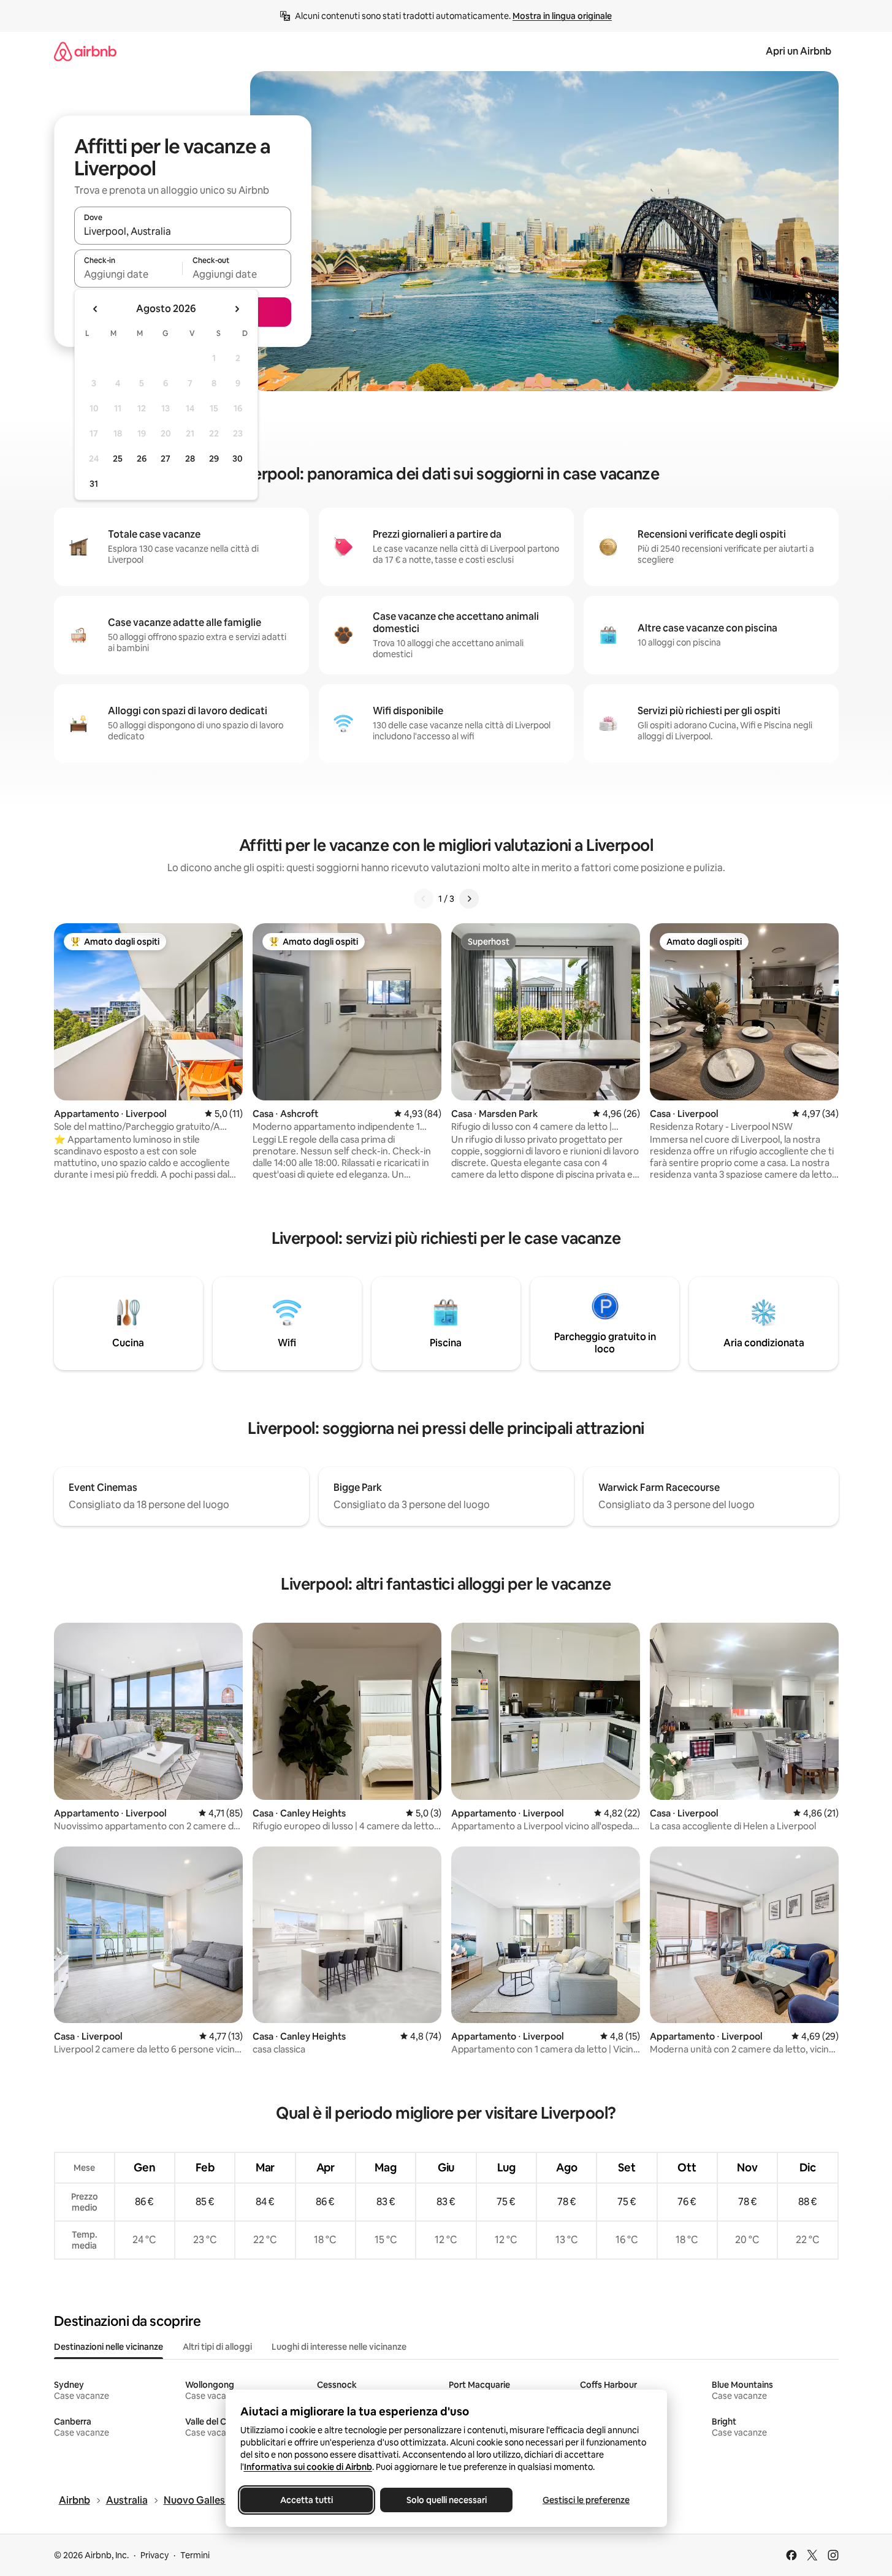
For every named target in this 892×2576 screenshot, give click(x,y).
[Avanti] (469, 899)
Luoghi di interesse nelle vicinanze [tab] (339, 2347)
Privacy (154, 2555)
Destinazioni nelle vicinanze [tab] (109, 2347)
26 (142, 459)
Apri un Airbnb (799, 51)
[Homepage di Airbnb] (85, 51)
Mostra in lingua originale (562, 16)
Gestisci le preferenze (586, 2500)
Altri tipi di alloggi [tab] (217, 2347)
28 (190, 459)
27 (166, 459)
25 (118, 459)
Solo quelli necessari (446, 2500)
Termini (195, 2555)
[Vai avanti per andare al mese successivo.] (237, 309)
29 (214, 459)
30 (238, 459)
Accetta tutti (307, 2500)
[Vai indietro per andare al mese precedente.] (96, 309)
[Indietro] (424, 899)
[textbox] (128, 274)
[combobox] (183, 231)
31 (94, 484)
